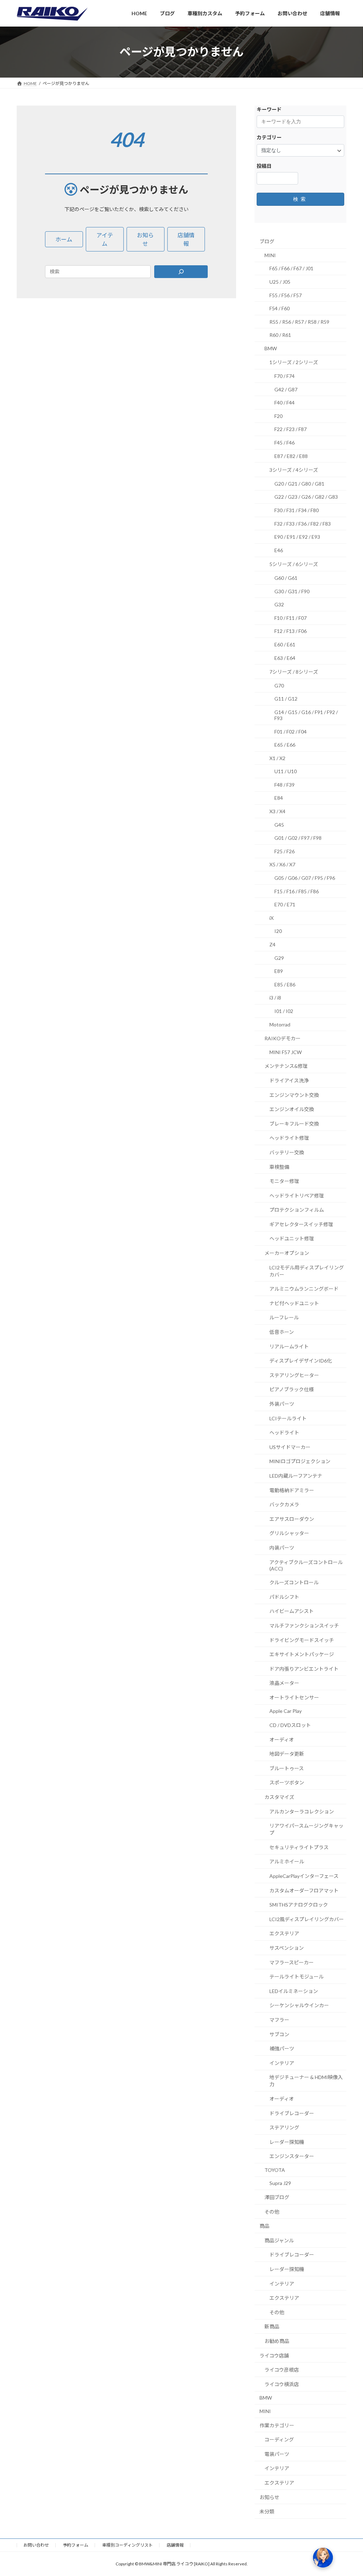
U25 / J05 (280, 282)
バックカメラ (284, 1504)
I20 (278, 931)
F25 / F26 (284, 851)
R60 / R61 (280, 335)
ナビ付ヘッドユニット (294, 1303)
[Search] (181, 272)
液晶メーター (284, 1683)
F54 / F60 (280, 308)
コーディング (279, 2439)
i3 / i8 (275, 998)
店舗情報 (175, 2545)
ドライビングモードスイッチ (302, 1640)
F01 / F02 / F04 (291, 731)
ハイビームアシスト (292, 1611)
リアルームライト (289, 1346)
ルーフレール (284, 1317)
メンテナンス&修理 (286, 1066)
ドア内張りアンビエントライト (304, 1668)
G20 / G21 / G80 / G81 (299, 483)
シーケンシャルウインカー (299, 2005)
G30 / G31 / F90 (292, 591)
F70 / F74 (284, 376)
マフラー (279, 2020)
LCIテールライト (288, 1418)
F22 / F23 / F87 (291, 429)
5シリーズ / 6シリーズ (294, 564)
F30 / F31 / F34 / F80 (297, 510)
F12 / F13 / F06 (291, 631)
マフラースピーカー (292, 1962)
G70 (279, 685)
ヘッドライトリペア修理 (297, 1195)
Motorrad (280, 1024)
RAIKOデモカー (283, 1038)
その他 (272, 2211)
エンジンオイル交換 (292, 1109)
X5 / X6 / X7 (282, 864)
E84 (279, 798)
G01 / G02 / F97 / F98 (298, 838)
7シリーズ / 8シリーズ (294, 672)
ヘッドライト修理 (289, 1138)
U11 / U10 (286, 771)
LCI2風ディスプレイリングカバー (307, 1919)
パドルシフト (284, 1596)
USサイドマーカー (290, 1447)
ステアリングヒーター (294, 1375)
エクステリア (284, 1933)
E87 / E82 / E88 (291, 456)
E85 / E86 (285, 984)
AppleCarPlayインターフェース (304, 1876)
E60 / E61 (285, 644)
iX (272, 918)
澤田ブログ (277, 2197)
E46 (279, 550)
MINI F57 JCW (286, 1052)
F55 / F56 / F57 (286, 295)
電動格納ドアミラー (292, 1490)
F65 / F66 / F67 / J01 (291, 268)
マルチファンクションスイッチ (304, 1626)
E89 (279, 971)
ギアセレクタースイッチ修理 (301, 1224)
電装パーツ (277, 2454)
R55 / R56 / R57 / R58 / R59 (299, 321)
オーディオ (282, 1739)
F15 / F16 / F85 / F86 (297, 891)
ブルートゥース (287, 1768)
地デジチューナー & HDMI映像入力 (306, 2081)
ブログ (267, 241)
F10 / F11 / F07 (291, 618)
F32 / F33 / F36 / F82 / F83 (303, 523)
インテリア (282, 2063)
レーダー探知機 (287, 2142)
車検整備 (279, 1167)
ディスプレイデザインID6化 (301, 1361)
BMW (271, 348)
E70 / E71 (285, 904)
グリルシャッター (289, 1533)
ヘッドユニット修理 (292, 1238)
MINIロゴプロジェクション (300, 1461)
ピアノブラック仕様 (292, 1389)
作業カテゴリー (277, 2425)
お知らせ (269, 2497)
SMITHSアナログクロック (299, 1905)
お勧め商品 (277, 2341)
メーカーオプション (287, 1253)
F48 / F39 (284, 784)
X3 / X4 (277, 811)
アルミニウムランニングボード (304, 1289)
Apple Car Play (286, 1711)
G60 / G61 (286, 578)
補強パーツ (282, 2048)
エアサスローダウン (292, 1519)
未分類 (267, 2511)
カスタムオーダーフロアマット (304, 1890)
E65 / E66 (285, 745)
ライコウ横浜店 (282, 2384)
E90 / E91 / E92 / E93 (297, 537)
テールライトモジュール (297, 1977)
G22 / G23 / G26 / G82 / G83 (306, 497)
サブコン (279, 2034)
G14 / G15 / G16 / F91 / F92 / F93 (306, 715)
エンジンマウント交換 (294, 1095)
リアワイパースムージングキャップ (306, 1829)
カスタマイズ (279, 1797)
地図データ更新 (287, 1754)
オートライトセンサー (294, 1697)
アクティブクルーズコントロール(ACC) (306, 1565)
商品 (264, 2226)
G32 (279, 604)
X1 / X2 (277, 758)
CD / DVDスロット (290, 1725)
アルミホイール (287, 1861)
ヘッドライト (284, 1433)
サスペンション (287, 1948)
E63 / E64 (285, 658)
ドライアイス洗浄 (289, 1080)
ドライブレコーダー (292, 2113)
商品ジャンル (279, 2240)
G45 (279, 824)
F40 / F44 (284, 403)
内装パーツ (282, 1548)
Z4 (272, 944)
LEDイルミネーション (294, 1991)
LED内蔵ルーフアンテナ (296, 1476)
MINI (270, 255)
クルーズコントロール (294, 1582)
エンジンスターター (292, 2156)
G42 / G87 (286, 389)
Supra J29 (280, 2183)
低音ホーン (282, 1332)
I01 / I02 (284, 1011)
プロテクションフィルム (297, 1210)
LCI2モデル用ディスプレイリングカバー (307, 1271)
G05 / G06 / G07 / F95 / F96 (305, 878)
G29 (279, 958)
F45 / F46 (284, 443)
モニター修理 (284, 1181)
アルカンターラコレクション (302, 1811)
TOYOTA (275, 2170)
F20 (278, 416)
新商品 (272, 2326)
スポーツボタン (287, 1782)
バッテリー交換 (287, 1152)
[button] (64, 239)
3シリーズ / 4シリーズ (294, 470)
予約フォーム (76, 2545)
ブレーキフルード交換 (294, 1123)
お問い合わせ (36, 2545)
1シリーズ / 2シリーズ (294, 362)
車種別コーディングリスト (127, 2545)
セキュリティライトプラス (299, 1847)
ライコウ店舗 (274, 2355)
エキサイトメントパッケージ (302, 1654)
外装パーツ (282, 1404)
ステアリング (284, 2127)
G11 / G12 (286, 699)
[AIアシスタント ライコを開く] (323, 2558)
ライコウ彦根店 (282, 2370)
